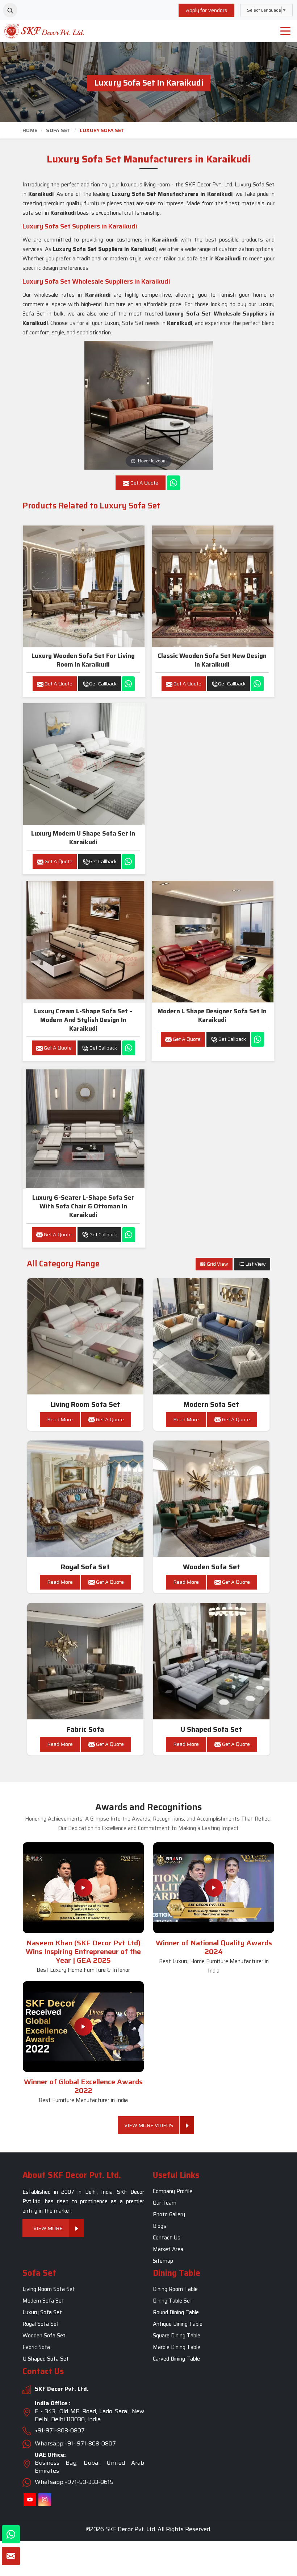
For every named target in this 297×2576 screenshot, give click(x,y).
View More (48, 2228)
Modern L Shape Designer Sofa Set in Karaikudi (212, 1015)
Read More (60, 1419)
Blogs (160, 2226)
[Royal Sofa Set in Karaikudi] (85, 1499)
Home (30, 130)
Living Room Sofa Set (85, 1404)
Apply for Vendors (206, 10)
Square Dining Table (177, 2336)
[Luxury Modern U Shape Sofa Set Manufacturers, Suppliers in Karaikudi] (84, 764)
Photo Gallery (169, 2214)
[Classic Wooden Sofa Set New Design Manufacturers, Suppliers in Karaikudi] (213, 586)
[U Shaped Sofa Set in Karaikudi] (212, 1661)
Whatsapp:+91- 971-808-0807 (75, 2443)
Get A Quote (58, 684)
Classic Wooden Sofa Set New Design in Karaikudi (212, 660)
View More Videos (149, 2125)
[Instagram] (45, 2500)
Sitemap (163, 2261)
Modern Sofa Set (211, 1404)
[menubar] (285, 31)
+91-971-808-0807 (60, 2430)
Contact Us (167, 2238)
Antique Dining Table (178, 2324)
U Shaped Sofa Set (211, 1729)
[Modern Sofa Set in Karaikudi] (212, 1336)
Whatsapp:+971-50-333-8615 (74, 2482)
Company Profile (173, 2191)
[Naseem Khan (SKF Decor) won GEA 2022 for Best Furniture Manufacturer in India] (83, 2027)
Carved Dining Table (176, 2359)
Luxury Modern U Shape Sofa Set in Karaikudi (83, 838)
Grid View (217, 1264)
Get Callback (103, 684)
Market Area (168, 2249)
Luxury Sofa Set (42, 2313)
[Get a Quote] (11, 2556)
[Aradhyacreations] (10, 10)
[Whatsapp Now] (173, 483)
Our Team (165, 2203)
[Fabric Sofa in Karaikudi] (85, 1661)
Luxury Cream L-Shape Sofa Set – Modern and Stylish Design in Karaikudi (83, 1020)
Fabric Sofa (85, 1729)
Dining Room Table (175, 2289)
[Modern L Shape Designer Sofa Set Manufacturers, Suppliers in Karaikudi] (213, 942)
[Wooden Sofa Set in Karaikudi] (212, 1499)
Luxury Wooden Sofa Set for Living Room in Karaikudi (83, 660)
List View (255, 1264)
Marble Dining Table (177, 2348)
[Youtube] (30, 2500)
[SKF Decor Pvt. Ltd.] (37, 31)
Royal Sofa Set (85, 1567)
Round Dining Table (176, 2313)
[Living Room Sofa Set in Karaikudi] (85, 1336)
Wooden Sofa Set (212, 1567)
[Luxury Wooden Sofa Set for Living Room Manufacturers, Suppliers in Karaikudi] (84, 586)
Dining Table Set (173, 2301)
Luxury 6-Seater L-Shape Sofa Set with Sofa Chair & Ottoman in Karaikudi (83, 1206)
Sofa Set (58, 130)
